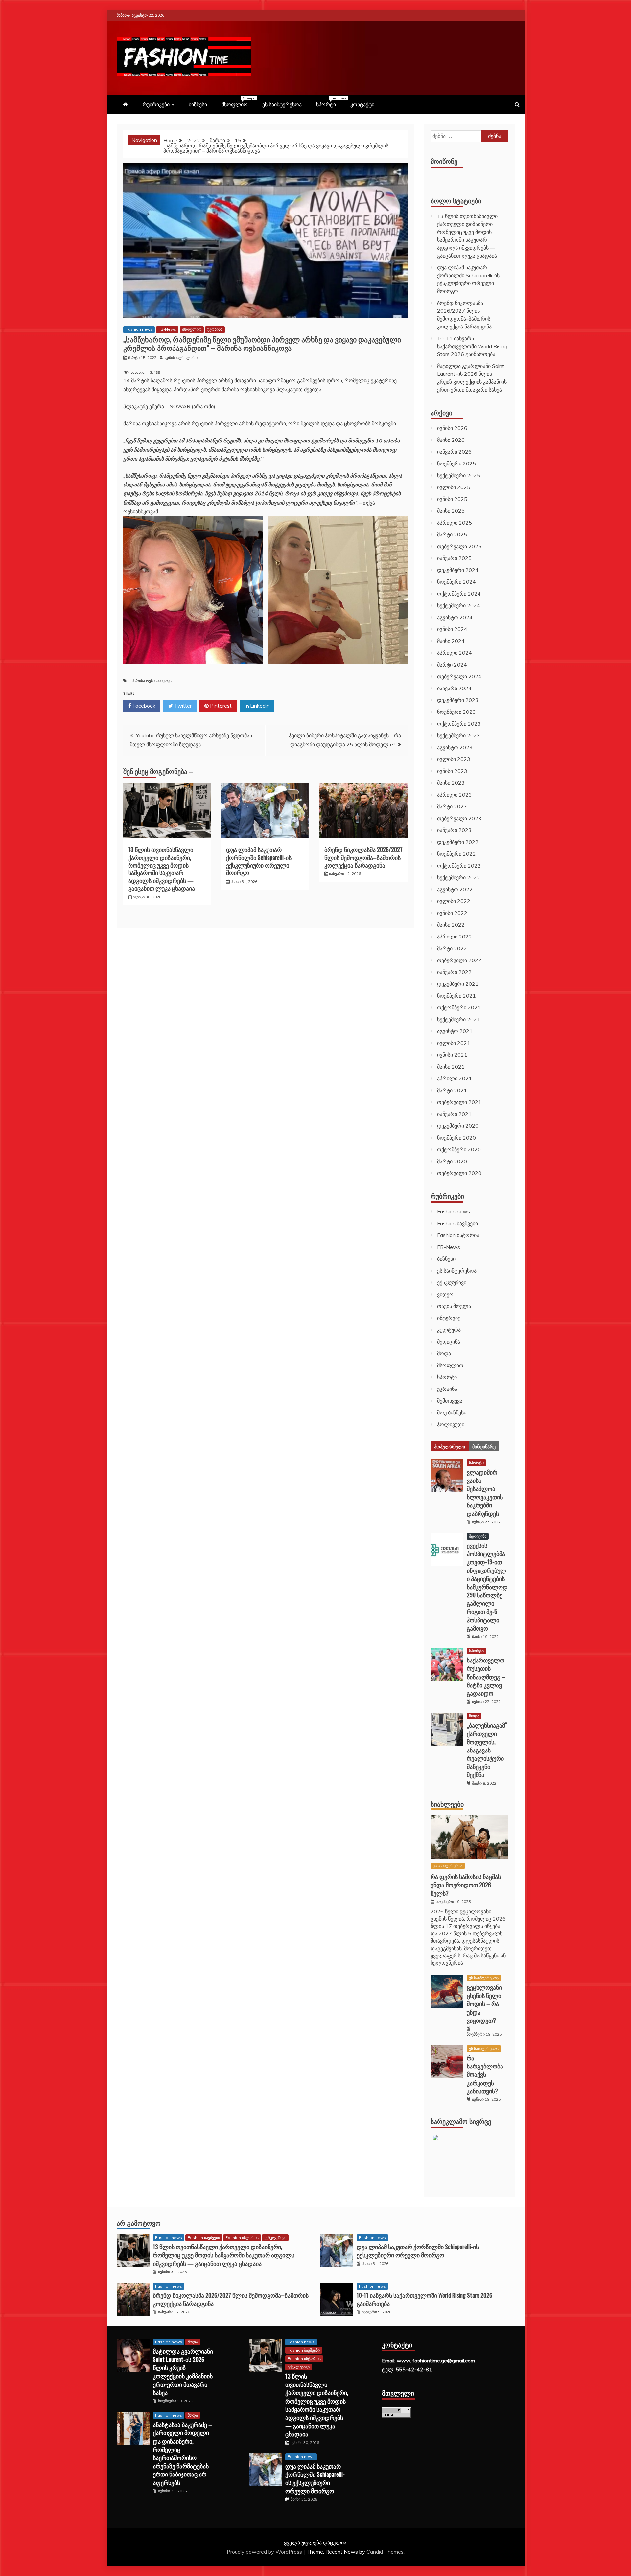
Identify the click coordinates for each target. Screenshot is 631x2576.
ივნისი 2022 (452, 913)
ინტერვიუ (449, 1318)
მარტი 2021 (452, 1090)
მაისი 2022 (451, 925)
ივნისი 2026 (452, 428)
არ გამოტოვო (139, 2223)
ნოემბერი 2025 (456, 463)
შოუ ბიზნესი (452, 1412)
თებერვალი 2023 (459, 818)
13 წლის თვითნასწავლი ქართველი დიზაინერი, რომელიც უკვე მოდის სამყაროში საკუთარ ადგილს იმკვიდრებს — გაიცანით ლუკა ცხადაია (162, 869)
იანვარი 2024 (454, 688)
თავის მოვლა (454, 1306)
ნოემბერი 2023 (456, 712)
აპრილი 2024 (455, 653)
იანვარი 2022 (454, 972)
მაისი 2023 (451, 783)
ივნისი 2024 (452, 629)
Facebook (143, 706)
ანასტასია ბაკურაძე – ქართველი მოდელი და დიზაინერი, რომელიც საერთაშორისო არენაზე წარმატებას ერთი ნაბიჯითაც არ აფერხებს (182, 2453)
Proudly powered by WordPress (265, 2552)
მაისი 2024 (451, 641)
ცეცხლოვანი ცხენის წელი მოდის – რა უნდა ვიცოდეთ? (484, 2004)
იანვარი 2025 (454, 558)
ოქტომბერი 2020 (459, 1149)
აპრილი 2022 (455, 937)
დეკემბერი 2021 (458, 984)
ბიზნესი (198, 104)
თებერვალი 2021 (459, 1102)
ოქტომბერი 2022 (459, 866)
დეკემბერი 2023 (458, 700)
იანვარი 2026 (454, 452)
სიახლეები (447, 1804)
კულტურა (449, 1330)
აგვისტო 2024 (455, 617)
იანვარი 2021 (454, 1114)
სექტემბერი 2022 (459, 877)
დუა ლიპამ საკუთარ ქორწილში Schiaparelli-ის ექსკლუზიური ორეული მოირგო (259, 861)
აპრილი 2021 (455, 1078)
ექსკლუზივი (452, 1282)
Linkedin (259, 706)
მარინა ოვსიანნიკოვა (152, 680)
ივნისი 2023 (452, 771)
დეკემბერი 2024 (458, 570)
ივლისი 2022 (454, 901)
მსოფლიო (238, 102)
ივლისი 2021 (454, 1043)
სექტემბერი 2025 (459, 475)
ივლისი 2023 (454, 759)
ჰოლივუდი (451, 1424)
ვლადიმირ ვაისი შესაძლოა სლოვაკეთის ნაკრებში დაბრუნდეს (485, 1493)
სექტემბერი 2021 (459, 1019)
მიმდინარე (484, 1446)
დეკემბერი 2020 (458, 1126)
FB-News (167, 329)
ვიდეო (445, 1294)
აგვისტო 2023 (455, 747)
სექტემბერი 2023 (459, 735)
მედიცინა (449, 1342)
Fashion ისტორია (458, 1235)
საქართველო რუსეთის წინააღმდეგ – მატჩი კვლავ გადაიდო (486, 1676)
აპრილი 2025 (455, 523)
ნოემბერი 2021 (456, 996)
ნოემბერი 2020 (456, 1138)
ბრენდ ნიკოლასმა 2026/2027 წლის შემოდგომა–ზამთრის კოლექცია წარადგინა (363, 857)
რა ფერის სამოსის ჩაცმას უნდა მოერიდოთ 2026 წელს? (466, 1885)
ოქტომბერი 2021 (459, 1007)
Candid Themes (385, 2552)
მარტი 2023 (452, 806)
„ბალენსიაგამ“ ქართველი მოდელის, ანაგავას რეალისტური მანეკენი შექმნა (487, 1750)
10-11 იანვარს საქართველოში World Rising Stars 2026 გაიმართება (472, 346)
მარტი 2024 (452, 665)
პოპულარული (450, 1446)
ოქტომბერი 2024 (459, 594)
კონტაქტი (362, 104)
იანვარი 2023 (454, 830)
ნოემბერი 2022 (456, 854)
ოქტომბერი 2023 (459, 724)
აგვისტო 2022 (455, 889)
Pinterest (220, 706)
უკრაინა (215, 329)
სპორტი (329, 102)
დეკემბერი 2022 (458, 842)
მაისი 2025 (451, 511)
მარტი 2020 (452, 1161)
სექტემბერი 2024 (459, 605)
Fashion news (139, 329)
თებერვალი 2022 (459, 960)
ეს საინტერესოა (282, 104)
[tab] (450, 1446)
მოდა (444, 1353)
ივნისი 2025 (452, 499)
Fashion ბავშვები (457, 1223)
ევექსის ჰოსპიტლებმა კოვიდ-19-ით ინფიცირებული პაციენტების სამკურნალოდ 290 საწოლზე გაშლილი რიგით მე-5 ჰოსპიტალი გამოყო (487, 1587)
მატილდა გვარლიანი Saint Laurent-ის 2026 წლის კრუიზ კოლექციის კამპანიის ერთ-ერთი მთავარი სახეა (183, 2372)
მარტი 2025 (452, 534)
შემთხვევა (450, 1401)
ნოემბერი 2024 (456, 582)
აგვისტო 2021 (455, 1031)
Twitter (182, 706)
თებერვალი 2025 (459, 546)
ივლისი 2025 (454, 487)
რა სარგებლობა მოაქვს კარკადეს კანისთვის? (485, 2074)
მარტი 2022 (452, 948)
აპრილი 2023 (455, 795)
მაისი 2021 (451, 1067)
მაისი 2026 (451, 440)
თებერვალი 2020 (459, 1173)
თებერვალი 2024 (459, 676)
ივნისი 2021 (452, 1055)
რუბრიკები (156, 104)
